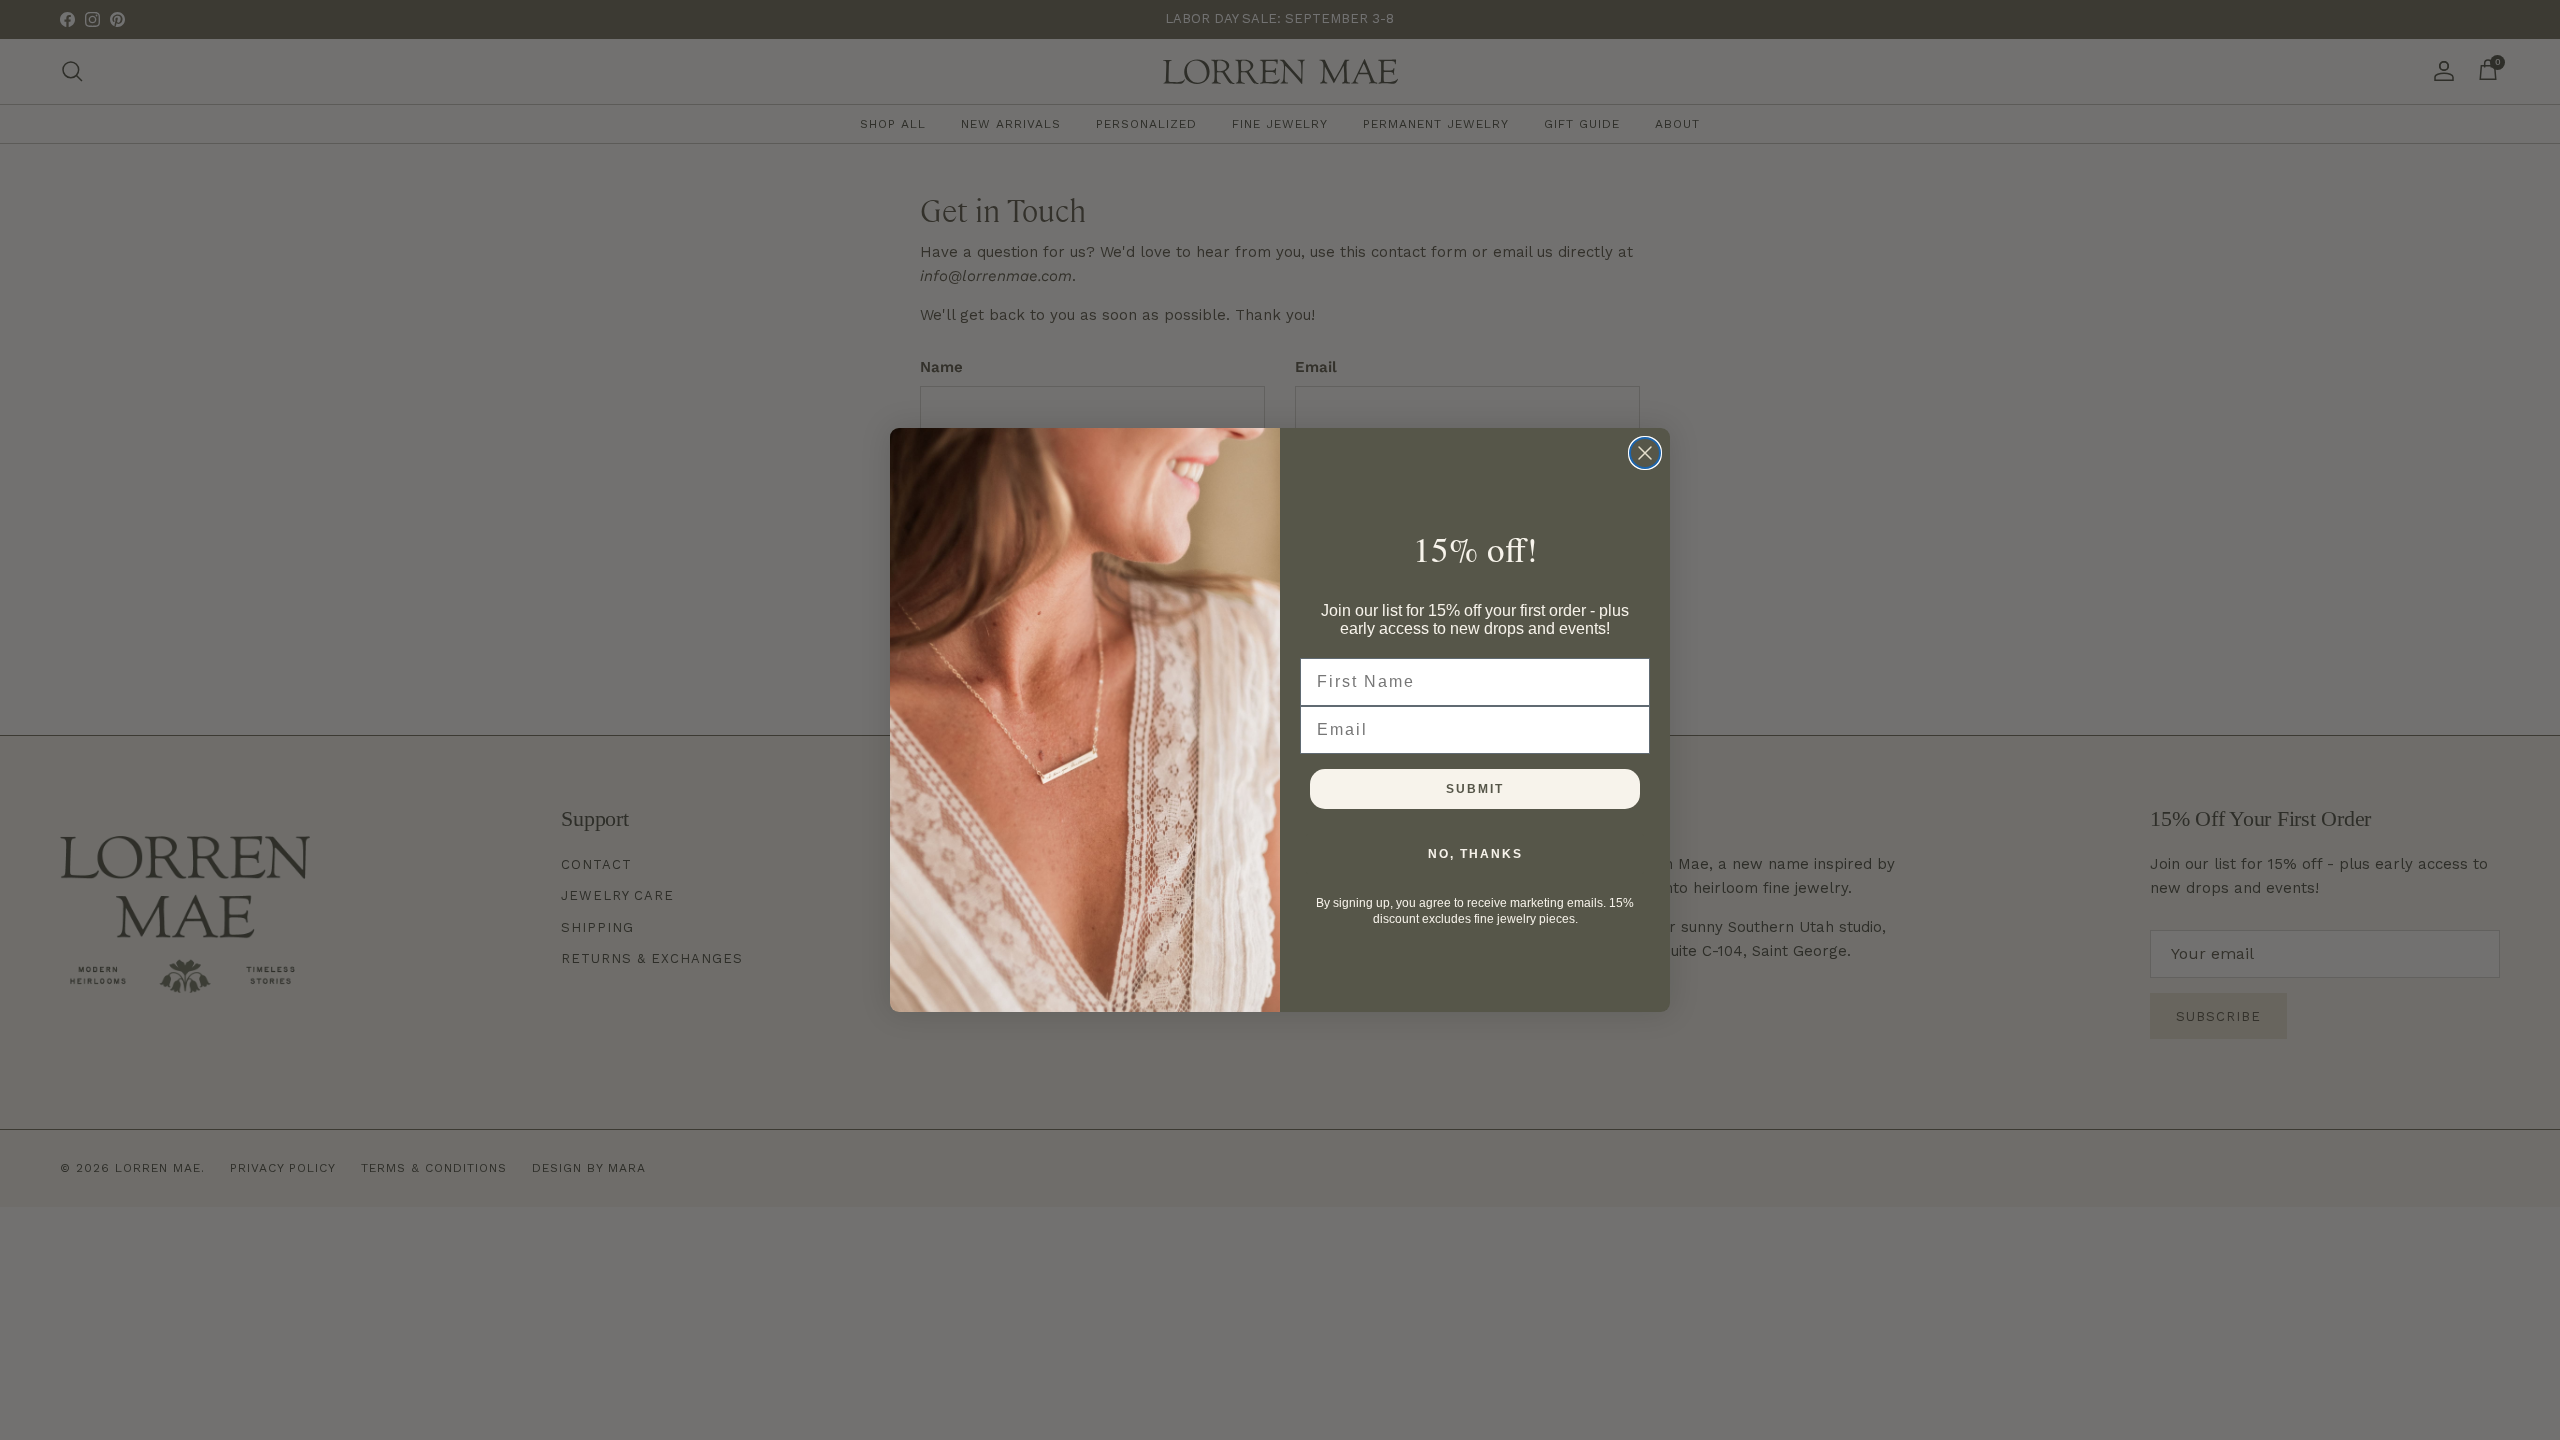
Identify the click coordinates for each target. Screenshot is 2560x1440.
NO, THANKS (1475, 854)
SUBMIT (1475, 789)
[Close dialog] (1645, 453)
